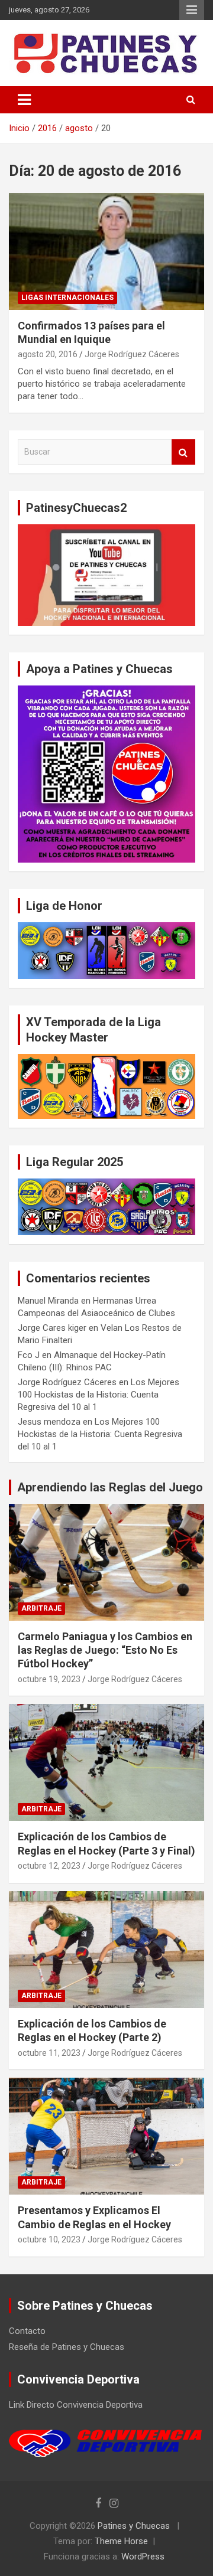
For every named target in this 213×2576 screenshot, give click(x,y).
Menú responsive (192, 10)
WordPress (143, 2557)
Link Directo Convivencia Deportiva (76, 2405)
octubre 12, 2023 (49, 1866)
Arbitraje (41, 1608)
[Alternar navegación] (24, 100)
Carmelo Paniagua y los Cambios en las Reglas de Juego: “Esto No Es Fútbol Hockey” (105, 1650)
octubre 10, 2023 (49, 2239)
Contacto (27, 2331)
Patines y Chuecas (134, 2526)
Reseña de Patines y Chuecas (67, 2347)
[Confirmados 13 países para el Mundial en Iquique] (106, 251)
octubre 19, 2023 (49, 1679)
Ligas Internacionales (67, 298)
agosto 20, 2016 (48, 354)
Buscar (183, 452)
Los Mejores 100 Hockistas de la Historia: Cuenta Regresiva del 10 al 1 (99, 1395)
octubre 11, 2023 (49, 2053)
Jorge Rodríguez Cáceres (132, 354)
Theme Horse (121, 2541)
